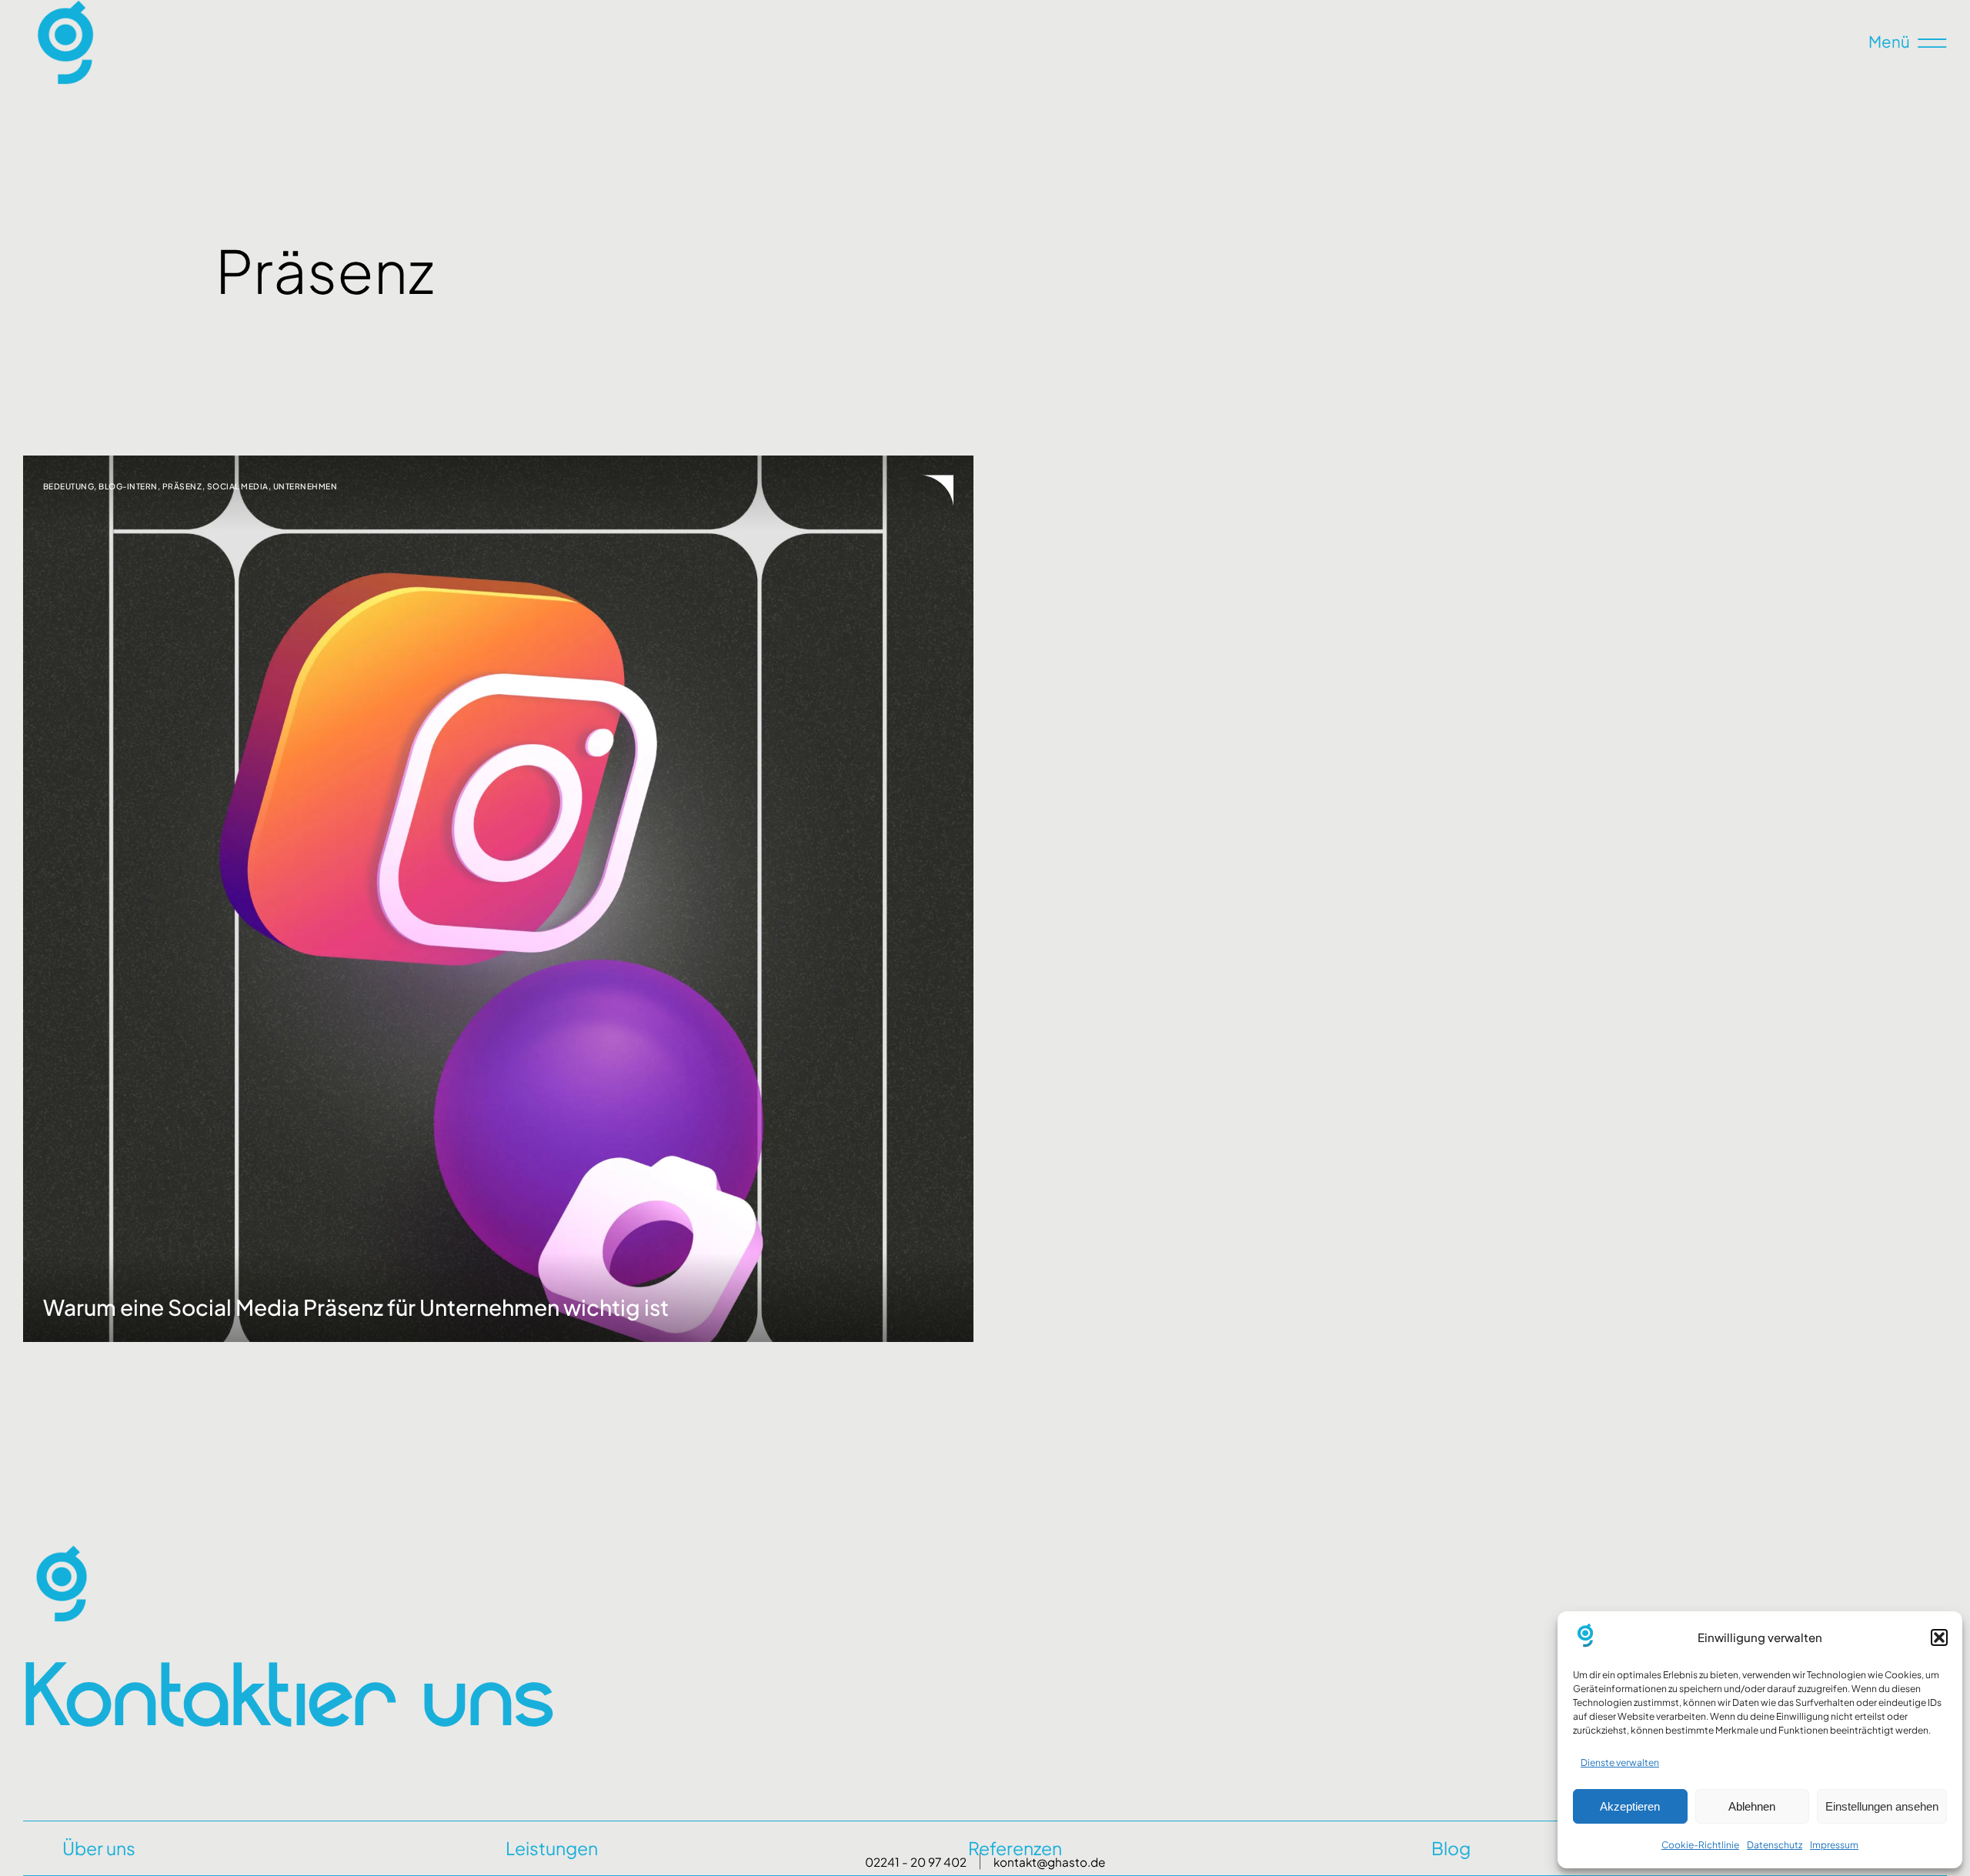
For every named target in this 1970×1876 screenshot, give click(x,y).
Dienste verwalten (1620, 1763)
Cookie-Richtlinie (1700, 1845)
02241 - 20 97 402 (916, 1862)
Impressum (1834, 1845)
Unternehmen (306, 486)
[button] (1939, 1637)
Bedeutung (69, 486)
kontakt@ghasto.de (1049, 1862)
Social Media (238, 486)
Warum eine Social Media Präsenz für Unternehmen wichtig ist (356, 1307)
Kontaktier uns (289, 1693)
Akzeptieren (1630, 1806)
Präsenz (182, 486)
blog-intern (128, 486)
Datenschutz (1775, 1845)
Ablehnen (1752, 1806)
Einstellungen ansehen (1882, 1806)
